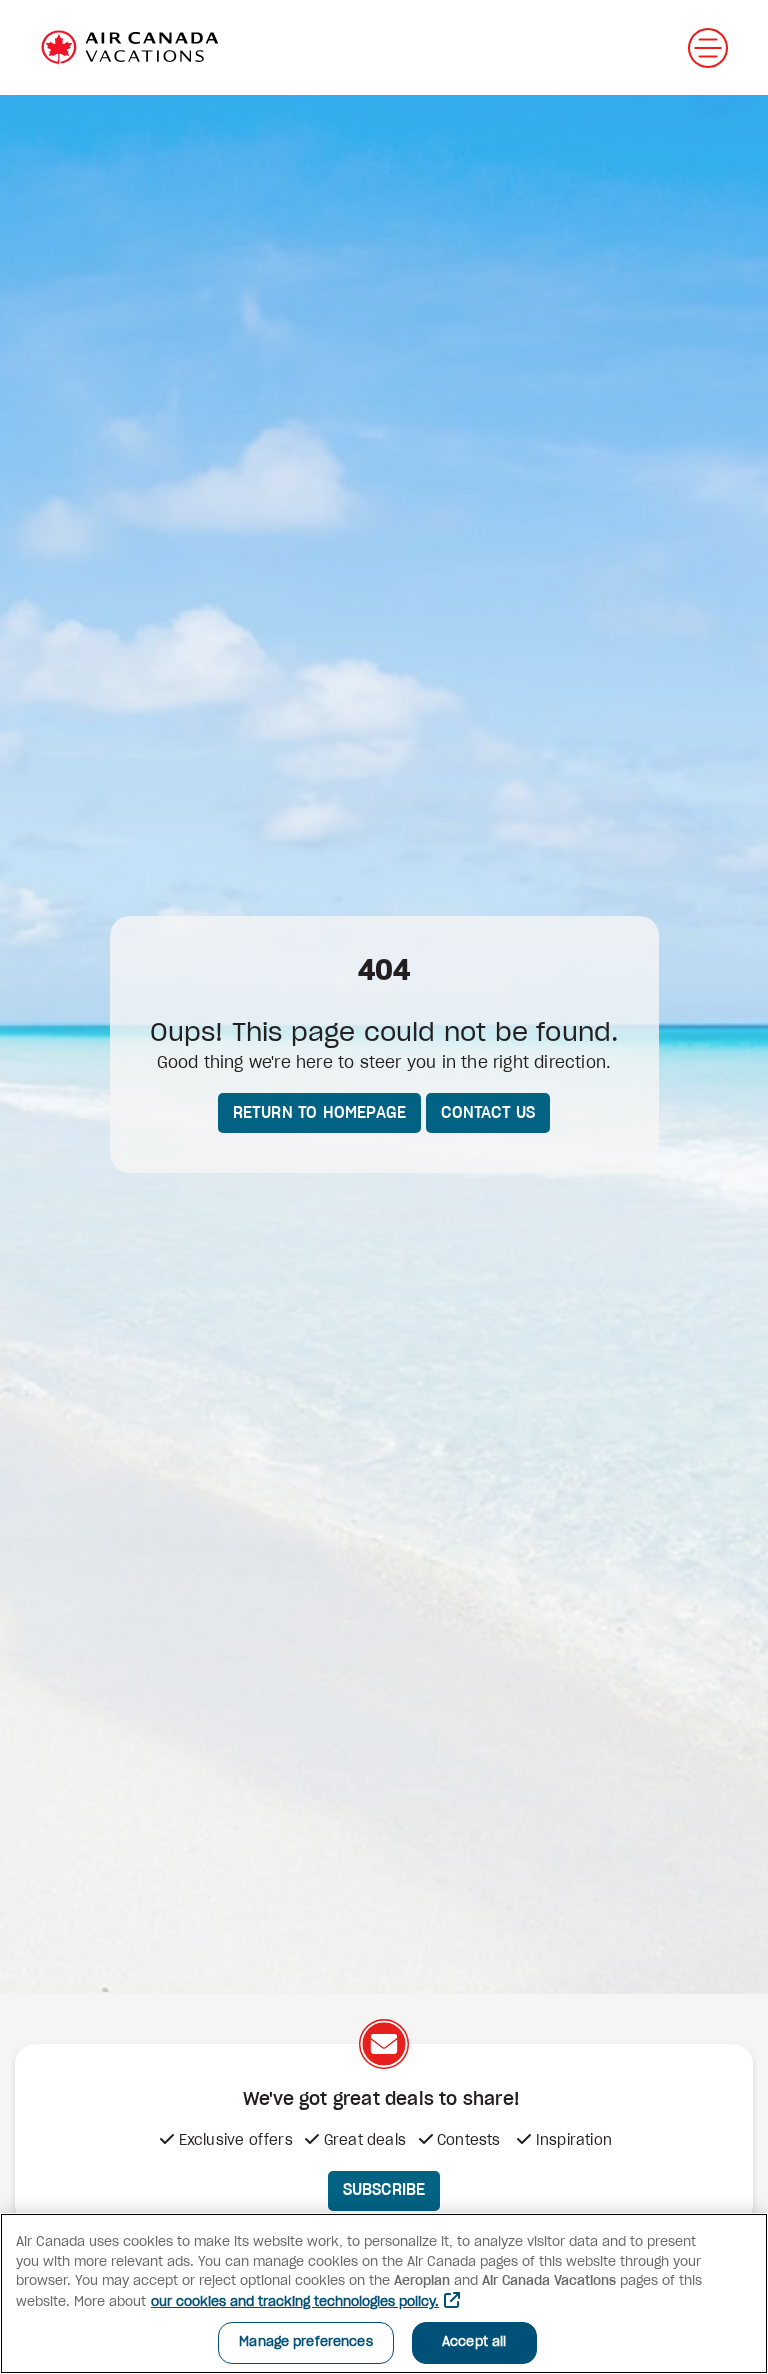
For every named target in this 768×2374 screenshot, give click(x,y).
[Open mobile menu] (708, 48)
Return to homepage (320, 1113)
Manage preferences (305, 2342)
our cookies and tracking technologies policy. (295, 2302)
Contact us (488, 1113)
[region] (384, 2293)
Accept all (474, 2342)
